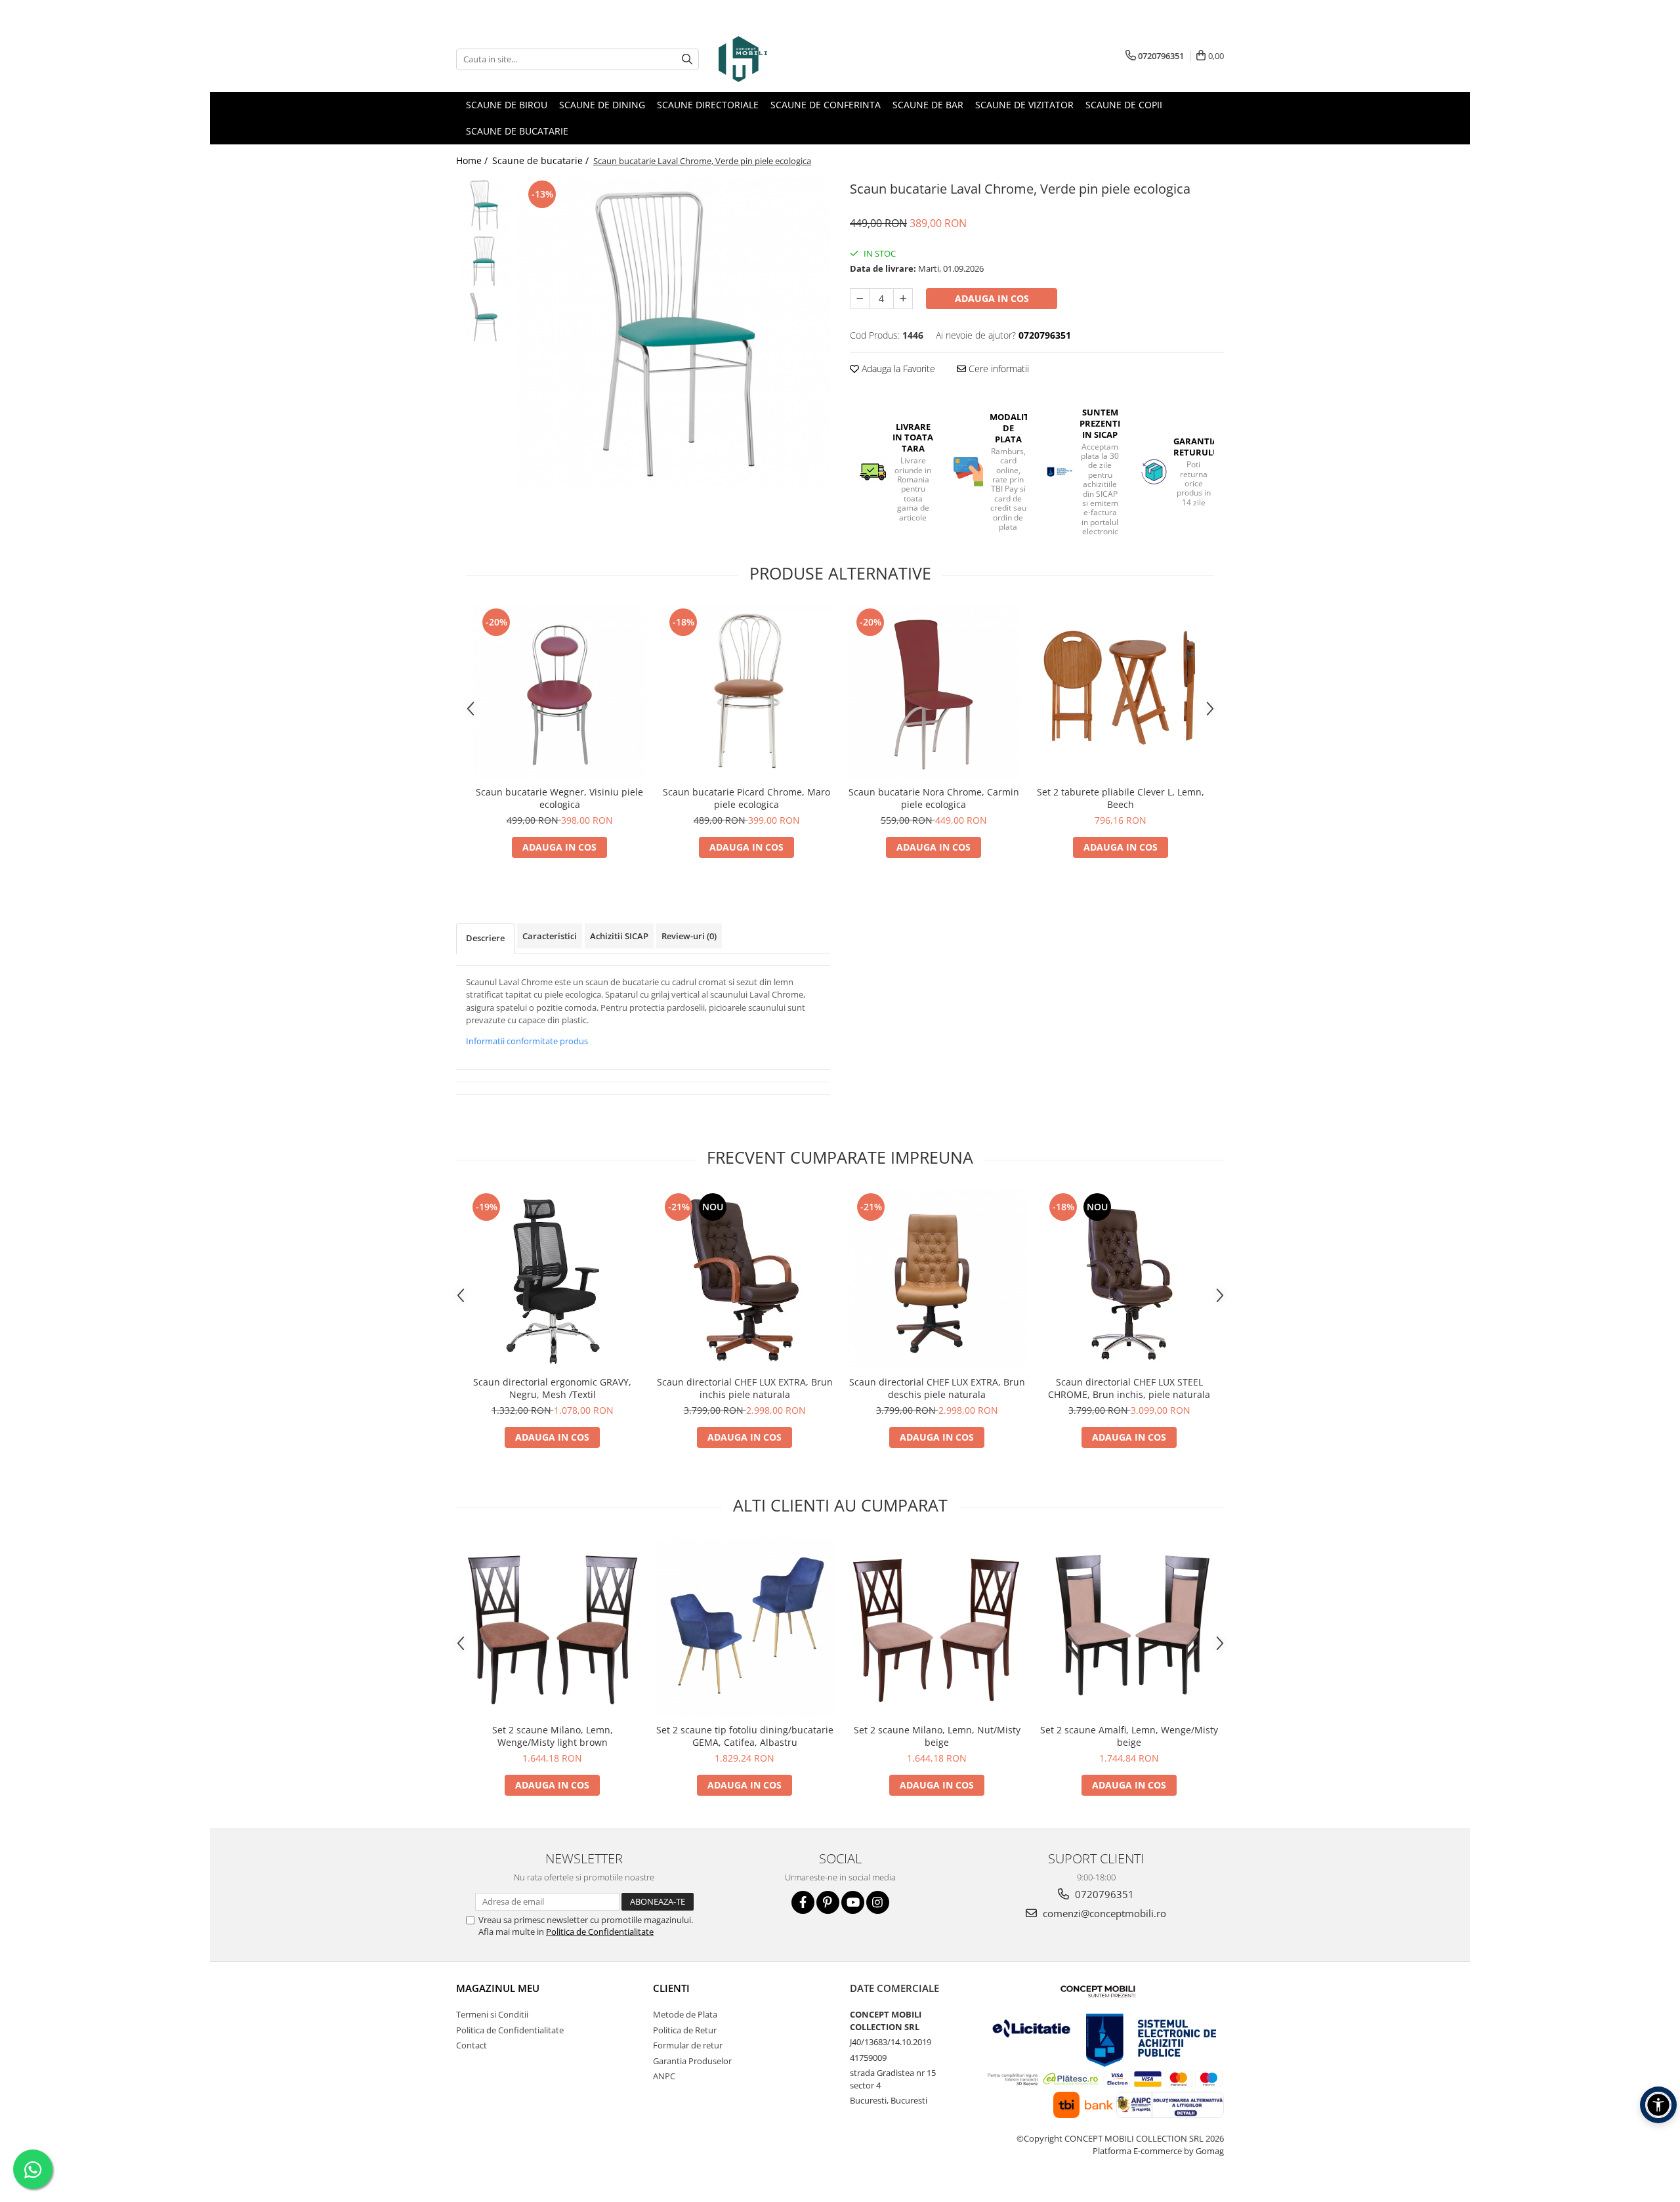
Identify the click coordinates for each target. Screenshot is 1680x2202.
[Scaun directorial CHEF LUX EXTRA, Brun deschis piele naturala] (937, 1280)
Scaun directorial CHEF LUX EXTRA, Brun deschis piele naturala (937, 1388)
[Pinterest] (828, 1902)
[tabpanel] (674, 333)
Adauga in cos (992, 298)
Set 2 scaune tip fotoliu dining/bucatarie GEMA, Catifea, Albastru (745, 1736)
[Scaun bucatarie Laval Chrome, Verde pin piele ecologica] (674, 333)
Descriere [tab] (485, 938)
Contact (472, 2045)
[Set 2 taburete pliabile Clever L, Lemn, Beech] (1121, 692)
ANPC (664, 2076)
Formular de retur (688, 2045)
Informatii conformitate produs (527, 1041)
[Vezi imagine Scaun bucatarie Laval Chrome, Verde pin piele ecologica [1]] (484, 261)
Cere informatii (997, 369)
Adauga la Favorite (897, 369)
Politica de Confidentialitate (600, 1932)
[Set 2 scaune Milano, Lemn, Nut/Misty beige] (937, 1627)
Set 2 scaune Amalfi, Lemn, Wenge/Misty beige (1129, 1736)
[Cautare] (687, 59)
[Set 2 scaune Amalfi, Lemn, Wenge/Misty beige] (1129, 1627)
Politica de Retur (685, 2030)
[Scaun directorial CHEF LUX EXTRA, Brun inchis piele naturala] (745, 1280)
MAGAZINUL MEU (498, 1988)
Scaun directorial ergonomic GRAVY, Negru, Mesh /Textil (552, 1388)
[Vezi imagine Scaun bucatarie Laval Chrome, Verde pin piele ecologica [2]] (484, 317)
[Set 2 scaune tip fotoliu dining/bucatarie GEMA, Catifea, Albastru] (745, 1627)
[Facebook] (803, 1902)
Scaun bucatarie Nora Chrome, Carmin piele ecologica (934, 798)
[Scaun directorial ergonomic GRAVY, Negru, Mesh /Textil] (552, 1280)
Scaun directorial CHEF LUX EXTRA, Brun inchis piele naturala (745, 1388)
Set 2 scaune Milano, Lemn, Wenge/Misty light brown (553, 1736)
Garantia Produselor (692, 2061)
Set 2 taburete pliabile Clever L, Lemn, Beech (1121, 798)
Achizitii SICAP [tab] (619, 936)
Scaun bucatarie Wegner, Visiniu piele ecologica (559, 798)
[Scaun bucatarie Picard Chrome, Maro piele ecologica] (746, 692)
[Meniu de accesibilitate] (1658, 2105)
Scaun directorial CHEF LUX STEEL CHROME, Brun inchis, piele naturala (1129, 1388)
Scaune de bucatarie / (542, 160)
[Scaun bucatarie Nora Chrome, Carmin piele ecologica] (934, 692)
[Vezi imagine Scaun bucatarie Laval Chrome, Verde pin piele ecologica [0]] (484, 205)
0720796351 (1103, 1894)
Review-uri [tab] (689, 936)
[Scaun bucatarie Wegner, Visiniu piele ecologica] (559, 692)
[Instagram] (878, 1902)
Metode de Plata (685, 2014)
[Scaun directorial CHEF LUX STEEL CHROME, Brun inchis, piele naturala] (1129, 1280)
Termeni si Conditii (492, 2014)
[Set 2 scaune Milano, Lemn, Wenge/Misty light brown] (552, 1627)
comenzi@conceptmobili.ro (1103, 1913)
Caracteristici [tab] (550, 936)
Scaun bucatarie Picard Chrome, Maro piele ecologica (746, 798)
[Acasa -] (784, 59)
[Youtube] (853, 1902)
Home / (473, 160)
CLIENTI (671, 1988)
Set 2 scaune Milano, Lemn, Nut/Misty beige (937, 1736)
